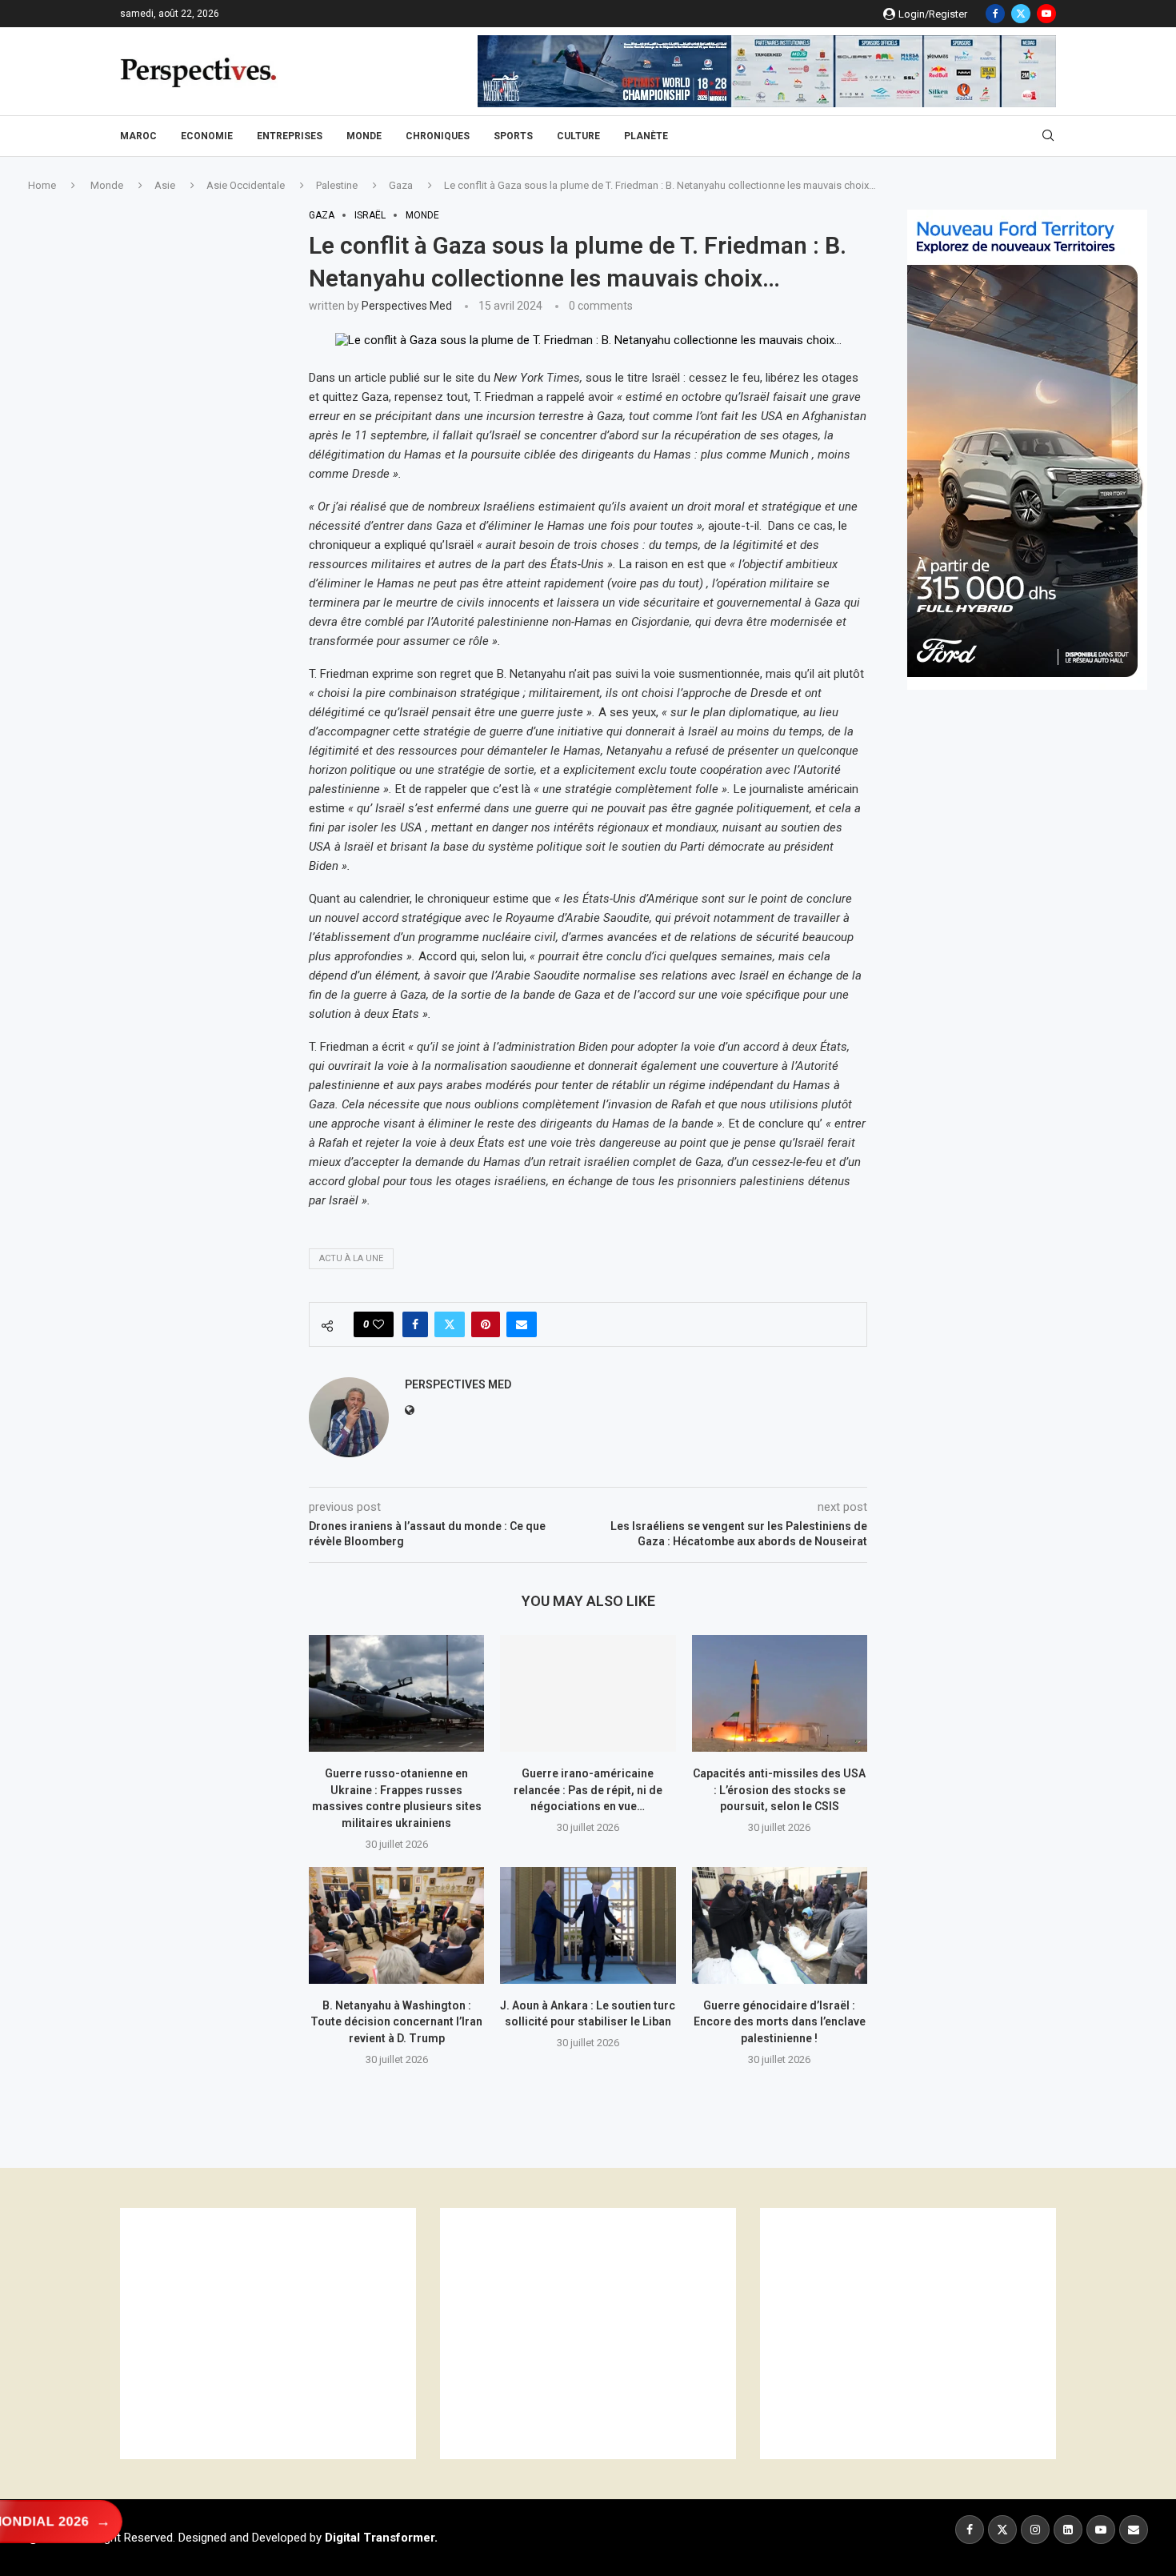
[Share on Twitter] (450, 1324)
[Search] (1048, 136)
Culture (578, 136)
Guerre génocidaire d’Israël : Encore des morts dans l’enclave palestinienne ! (780, 2022)
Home (42, 185)
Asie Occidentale (246, 185)
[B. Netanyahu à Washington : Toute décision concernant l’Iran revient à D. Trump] (396, 1925)
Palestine (337, 185)
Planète (646, 136)
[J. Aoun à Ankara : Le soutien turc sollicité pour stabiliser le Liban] (588, 1925)
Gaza (401, 185)
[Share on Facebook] (415, 1324)
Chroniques (438, 136)
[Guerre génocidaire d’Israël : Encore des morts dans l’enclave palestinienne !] (780, 1925)
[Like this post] (378, 1324)
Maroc (138, 136)
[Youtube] (1046, 14)
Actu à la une (351, 1258)
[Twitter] (1021, 14)
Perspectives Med (407, 306)
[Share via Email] (522, 1324)
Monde (364, 136)
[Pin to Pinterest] (486, 1324)
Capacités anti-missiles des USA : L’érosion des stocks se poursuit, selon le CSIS (779, 1790)
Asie (165, 185)
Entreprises (290, 136)
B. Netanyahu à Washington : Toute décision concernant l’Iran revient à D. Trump (396, 2022)
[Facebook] (995, 14)
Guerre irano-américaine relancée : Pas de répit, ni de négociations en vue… (588, 1790)
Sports (513, 136)
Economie (207, 136)
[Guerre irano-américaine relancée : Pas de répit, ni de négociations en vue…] (588, 1693)
